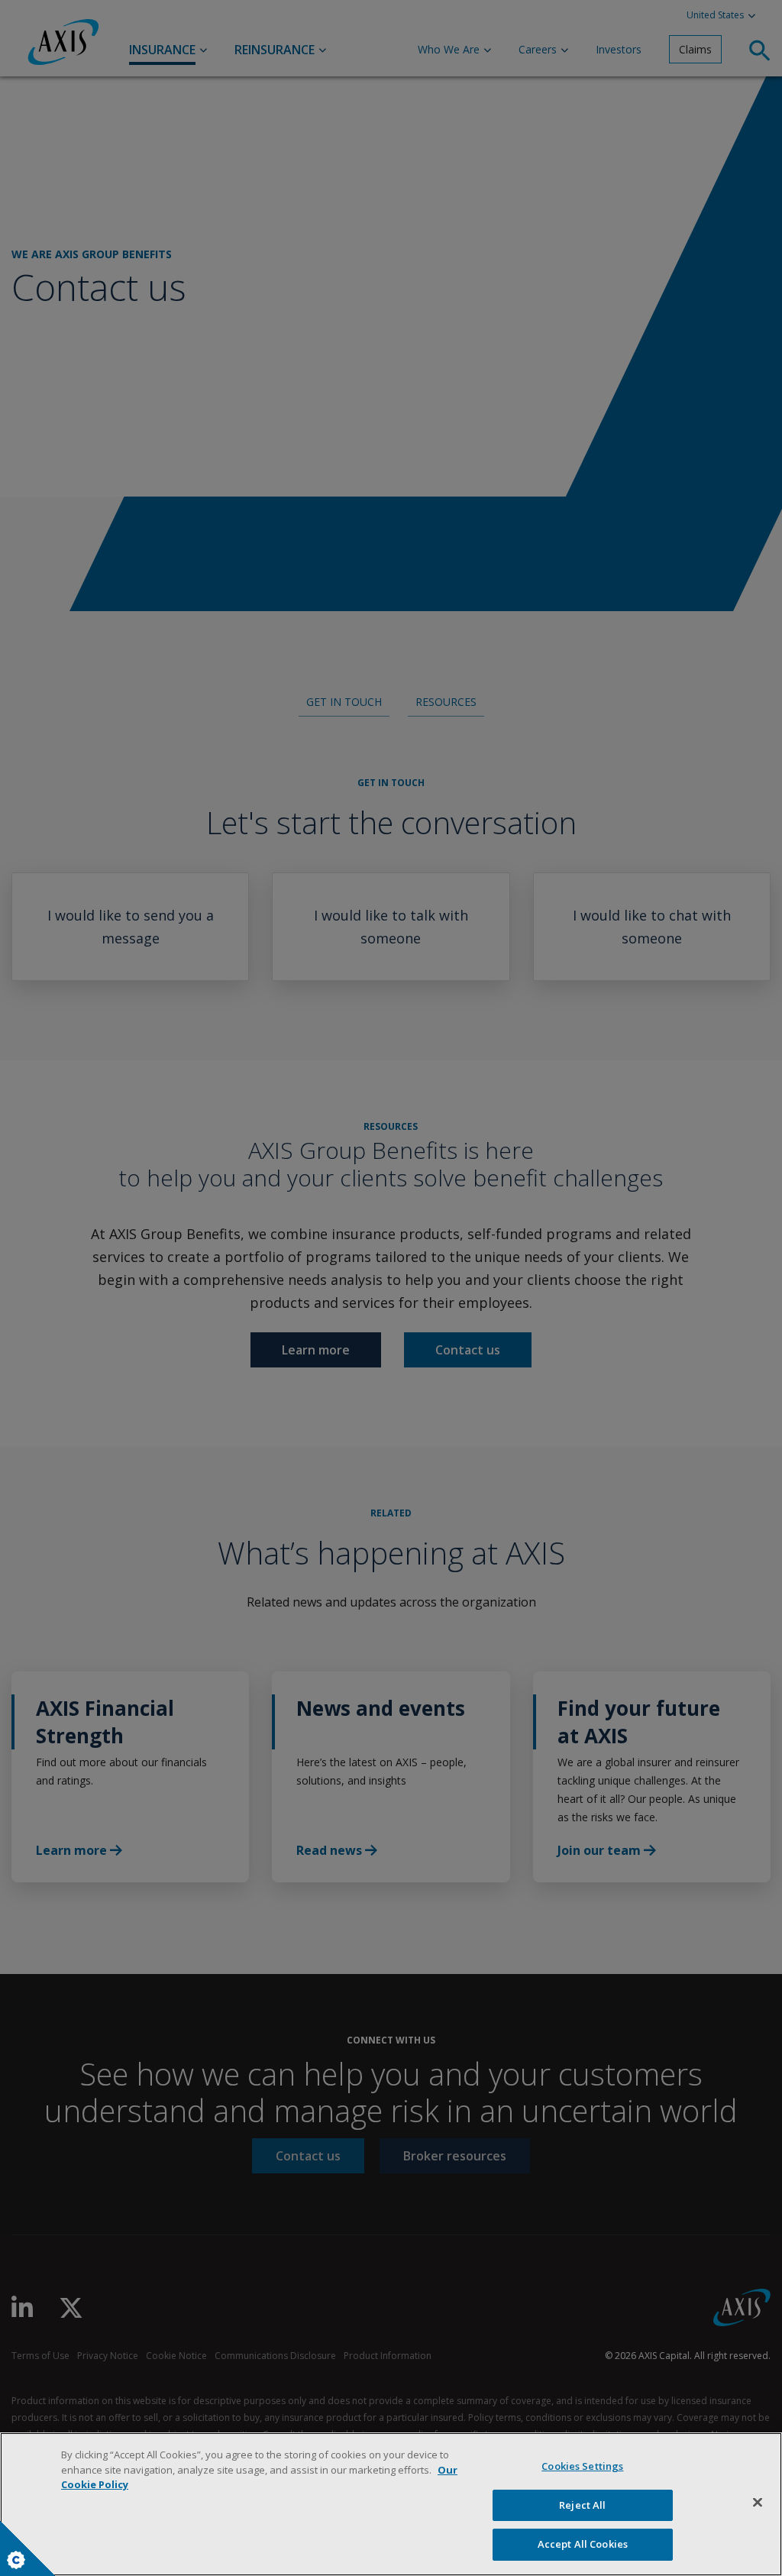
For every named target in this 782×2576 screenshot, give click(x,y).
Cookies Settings (582, 2466)
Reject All (582, 2505)
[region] (391, 2504)
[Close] (758, 2503)
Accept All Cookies (583, 2544)
